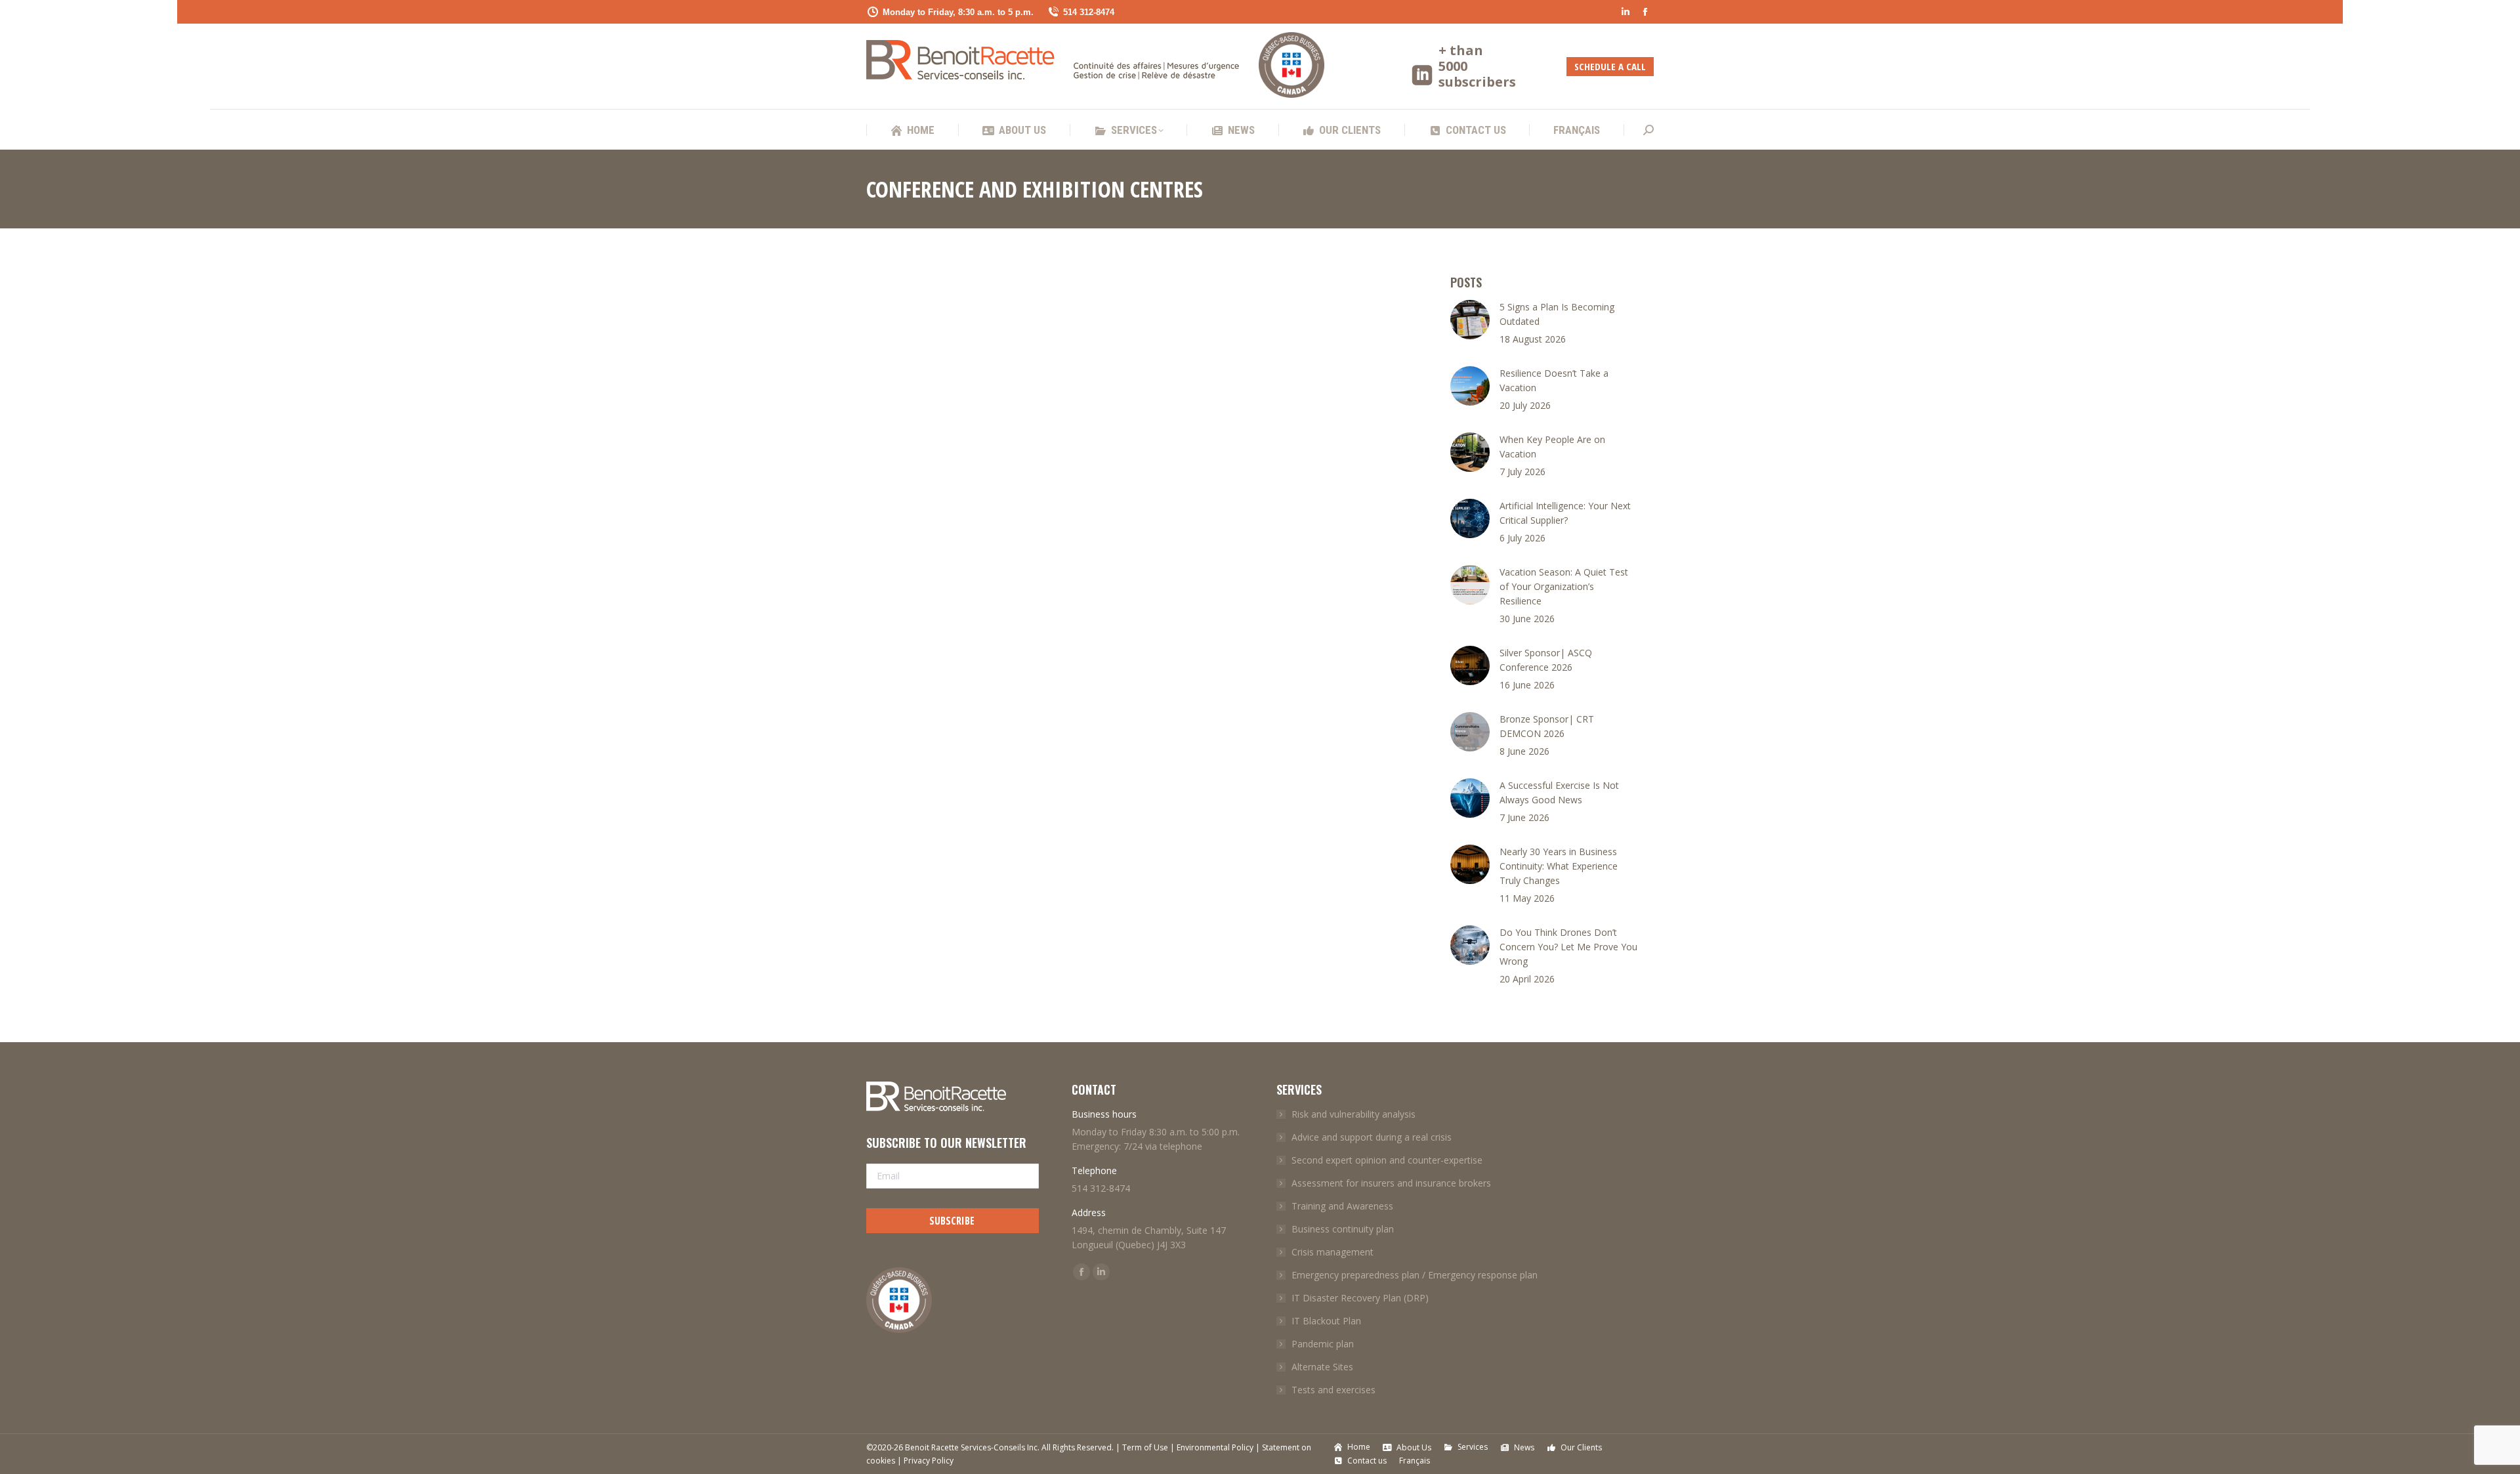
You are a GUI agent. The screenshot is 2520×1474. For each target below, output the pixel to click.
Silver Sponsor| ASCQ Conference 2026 (1546, 660)
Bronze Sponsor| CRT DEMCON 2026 (1547, 726)
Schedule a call (1610, 66)
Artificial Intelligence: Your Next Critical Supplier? (1565, 513)
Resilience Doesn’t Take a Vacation (1554, 380)
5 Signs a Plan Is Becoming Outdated (1557, 314)
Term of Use (1145, 1447)
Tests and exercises (1333, 1390)
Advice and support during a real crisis (1372, 1137)
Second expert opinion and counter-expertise (1387, 1160)
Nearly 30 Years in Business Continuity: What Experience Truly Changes (1559, 866)
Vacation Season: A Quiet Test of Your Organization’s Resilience (1564, 586)
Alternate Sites (1322, 1367)
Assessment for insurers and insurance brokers (1391, 1183)
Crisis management (1333, 1252)
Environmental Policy (1215, 1447)
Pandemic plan (1323, 1344)
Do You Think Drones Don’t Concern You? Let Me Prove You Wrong (1568, 947)
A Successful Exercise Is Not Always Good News (1559, 792)
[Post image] (1470, 320)
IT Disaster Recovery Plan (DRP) (1360, 1298)
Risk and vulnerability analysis (1354, 1114)
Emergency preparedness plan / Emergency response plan (1415, 1275)
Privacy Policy (929, 1461)
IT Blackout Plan (1326, 1321)
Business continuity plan (1343, 1229)
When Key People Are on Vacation (1552, 447)
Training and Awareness (1342, 1206)
